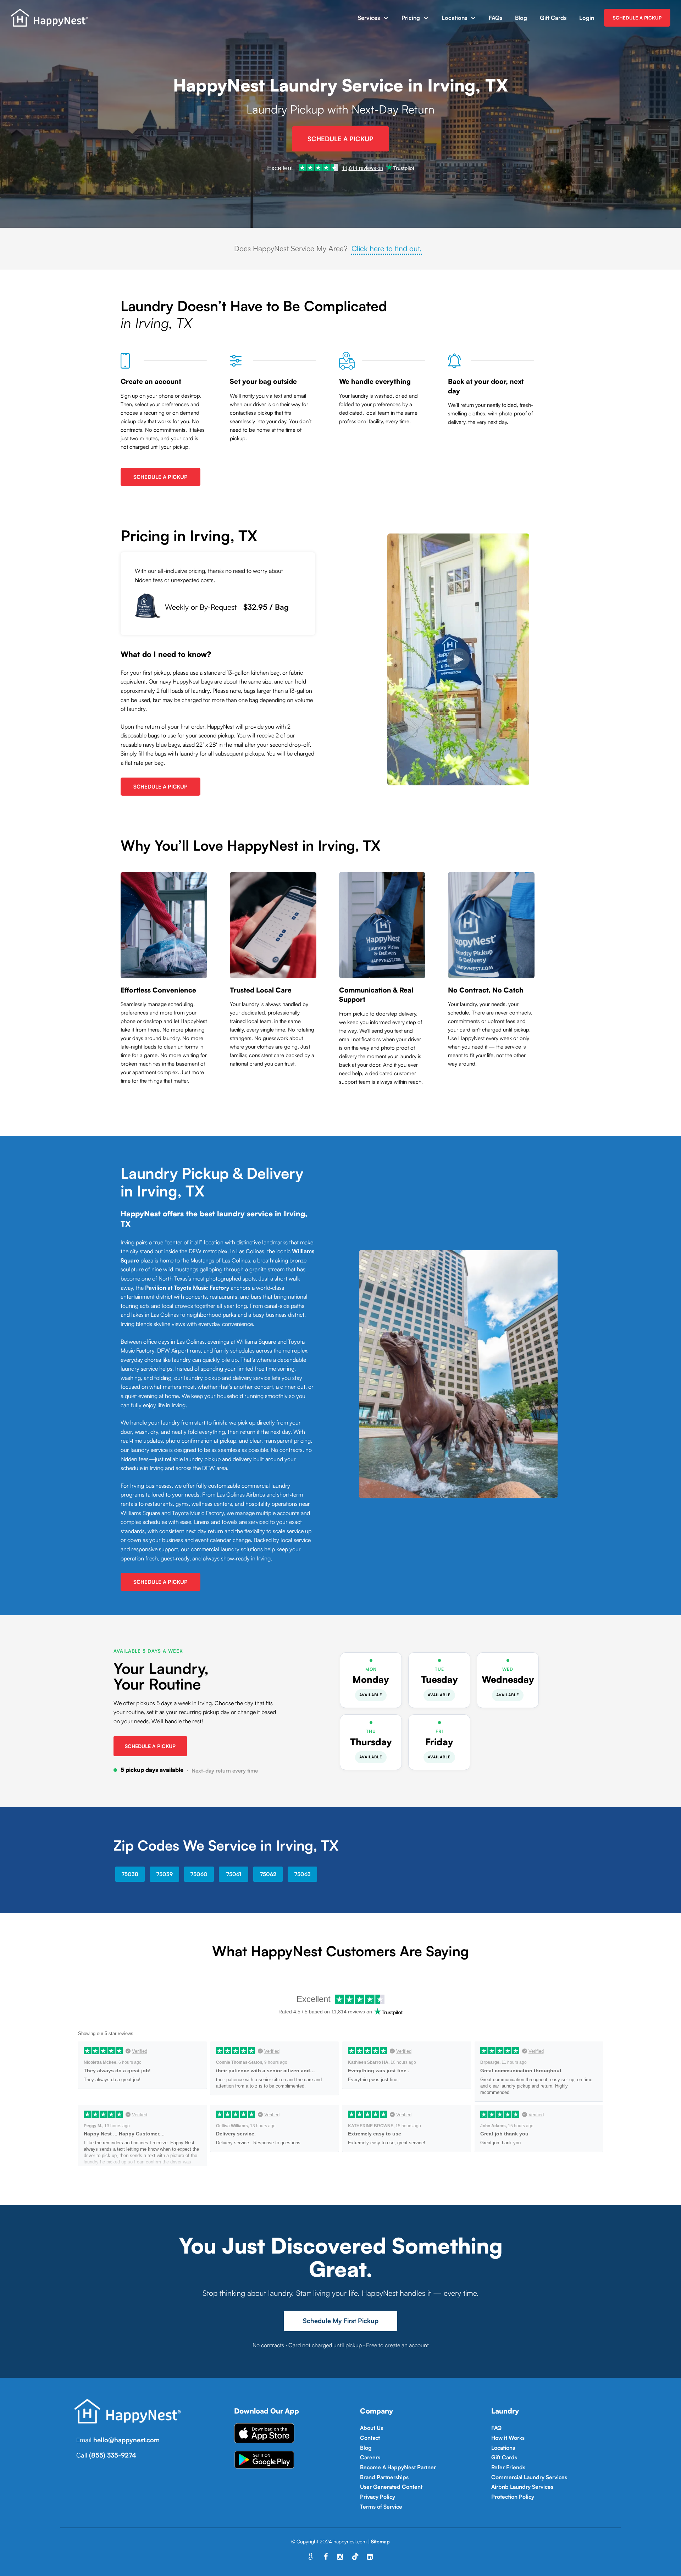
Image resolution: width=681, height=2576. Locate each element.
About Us (372, 2428)
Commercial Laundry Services (529, 2477)
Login (587, 18)
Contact (370, 2438)
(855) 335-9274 (113, 2455)
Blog (521, 18)
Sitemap (380, 2541)
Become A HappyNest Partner (398, 2467)
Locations (454, 18)
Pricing (411, 18)
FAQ (496, 2428)
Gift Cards (553, 18)
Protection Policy (513, 2497)
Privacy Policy (378, 2497)
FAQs (495, 18)
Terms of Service (381, 2506)
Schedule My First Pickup (341, 2321)
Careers (370, 2457)
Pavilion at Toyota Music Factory (187, 1288)
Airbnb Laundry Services (522, 2487)
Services (369, 18)
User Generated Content (391, 2487)
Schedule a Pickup (150, 1746)
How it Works (508, 2438)
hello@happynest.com (126, 2440)
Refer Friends (508, 2467)
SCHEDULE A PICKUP (637, 18)
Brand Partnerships (384, 2477)
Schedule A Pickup (340, 139)
